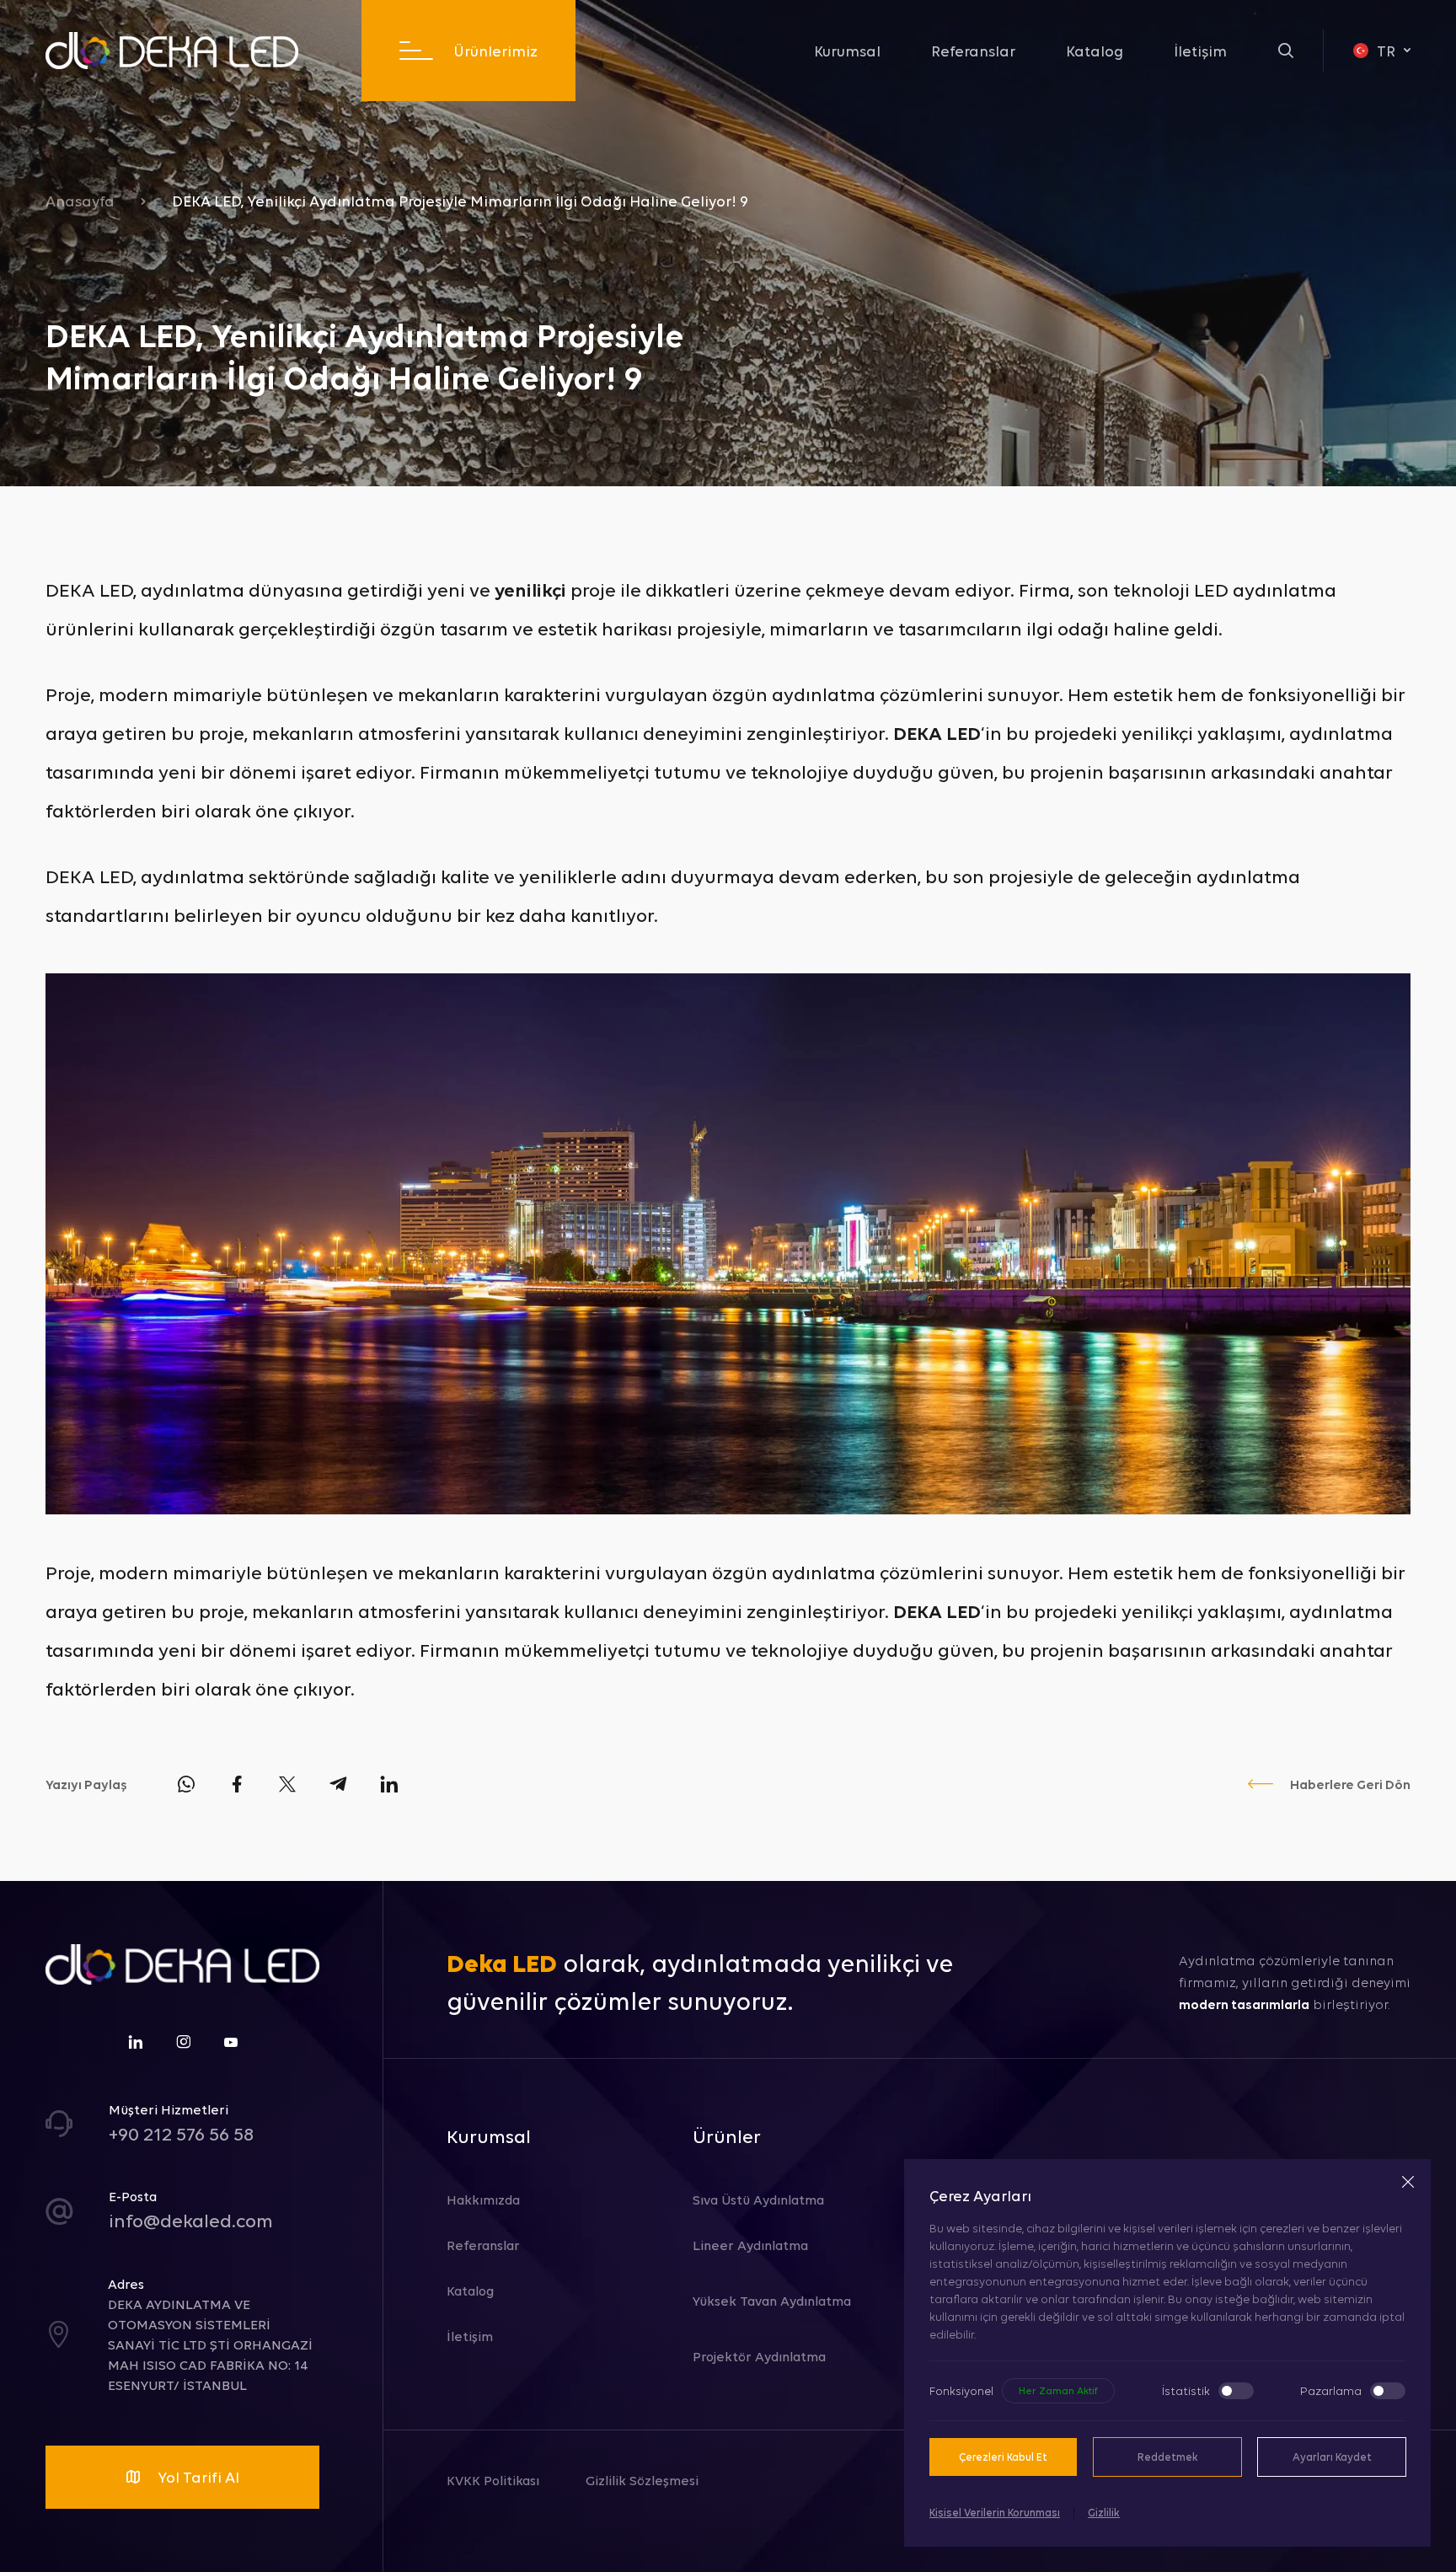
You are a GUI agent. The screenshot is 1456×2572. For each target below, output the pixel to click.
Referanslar (973, 51)
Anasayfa (80, 201)
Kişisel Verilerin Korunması (995, 2512)
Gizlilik (1104, 2512)
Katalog (1095, 51)
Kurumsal (847, 51)
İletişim (1200, 51)
